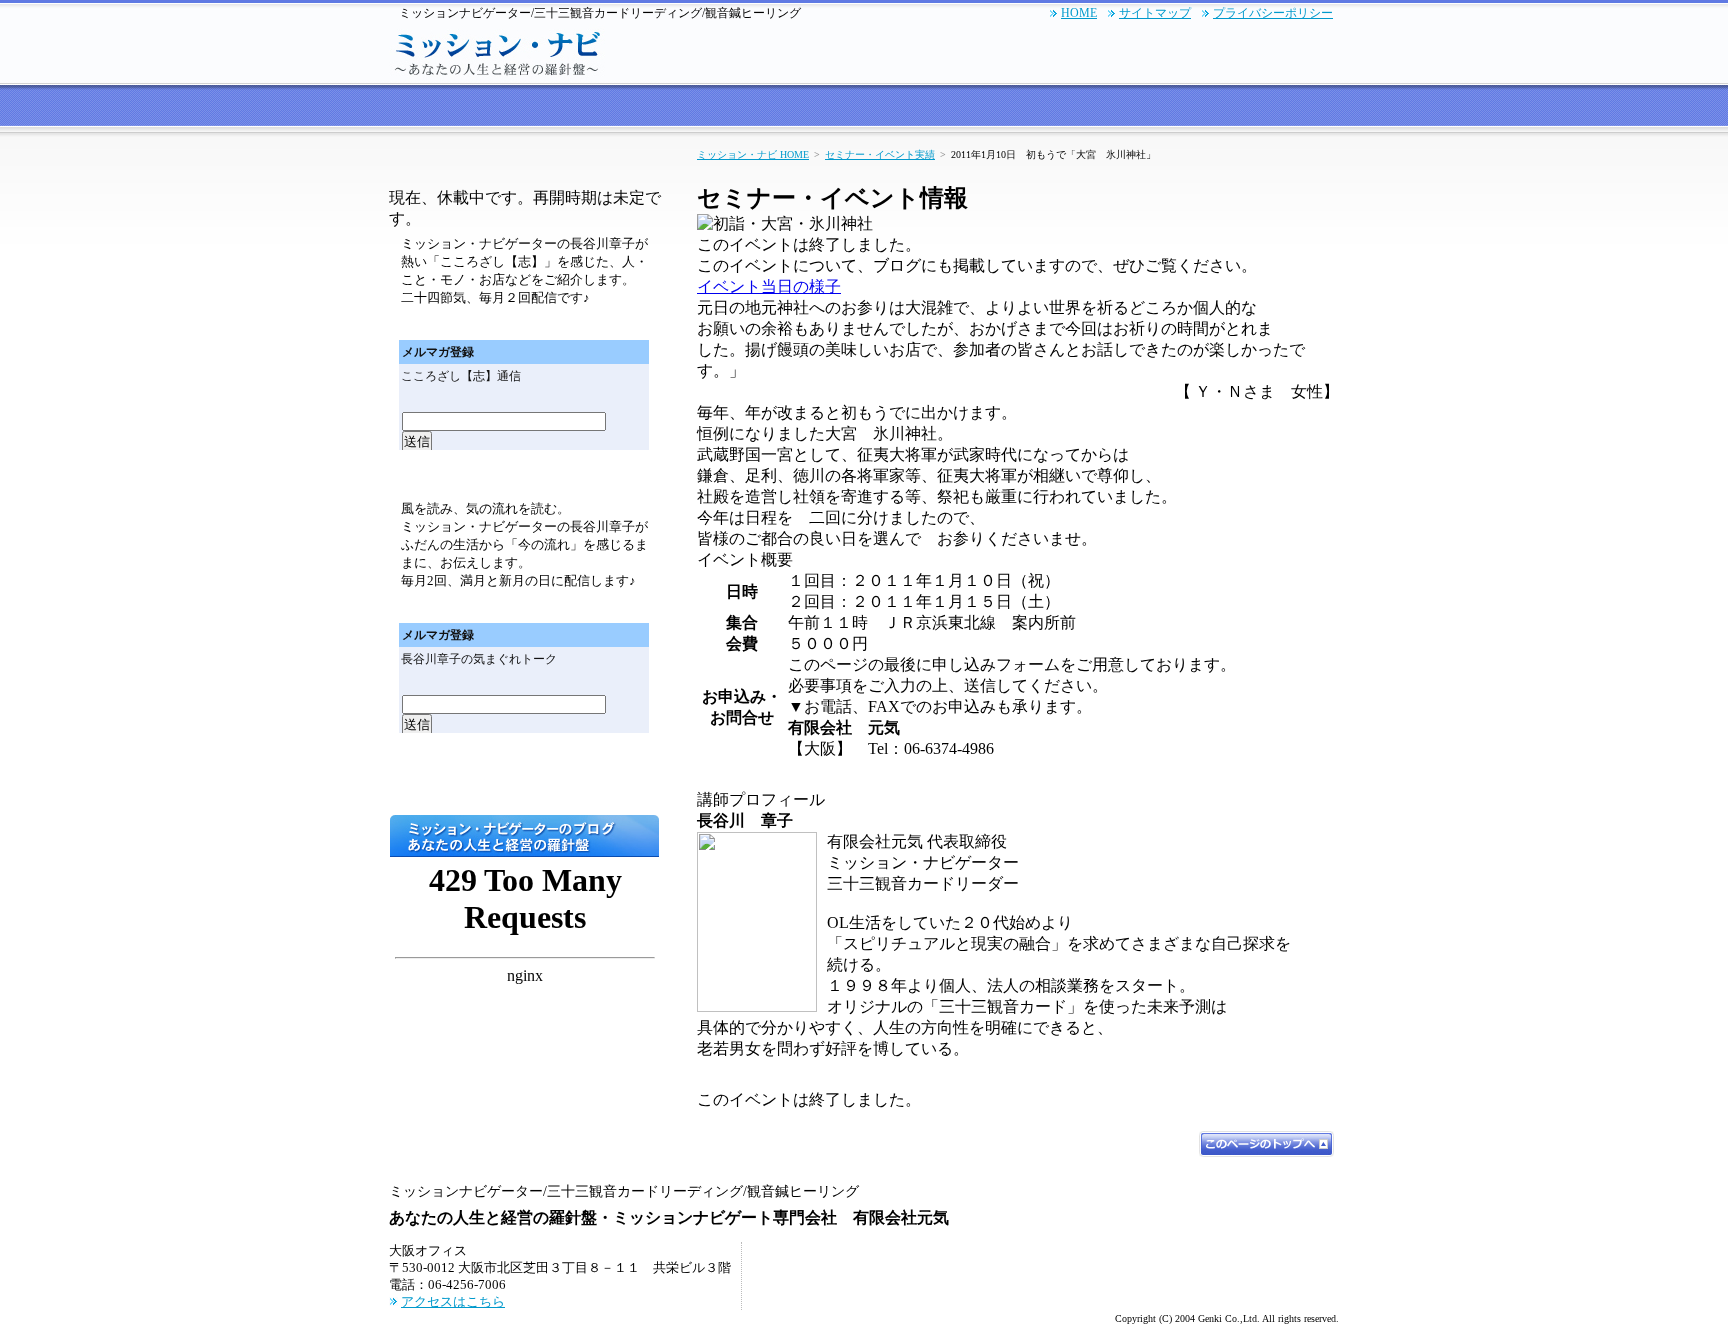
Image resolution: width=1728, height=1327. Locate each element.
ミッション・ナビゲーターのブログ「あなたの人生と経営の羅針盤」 (524, 836)
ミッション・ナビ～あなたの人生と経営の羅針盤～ (499, 51)
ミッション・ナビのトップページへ (428, 108)
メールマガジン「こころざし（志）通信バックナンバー (598, 323)
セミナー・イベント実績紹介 (955, 108)
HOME (1079, 13)
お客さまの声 (629, 108)
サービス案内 (524, 108)
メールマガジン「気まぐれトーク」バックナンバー (598, 606)
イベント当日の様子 (769, 286)
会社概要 (1296, 108)
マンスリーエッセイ (525, 780)
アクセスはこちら (453, 1301)
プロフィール (1197, 108)
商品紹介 (1099, 108)
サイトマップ (1155, 13)
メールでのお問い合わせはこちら (1244, 51)
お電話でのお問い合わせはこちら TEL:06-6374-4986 (1041, 51)
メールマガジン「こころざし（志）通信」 (525, 168)
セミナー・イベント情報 (766, 108)
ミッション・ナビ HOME (753, 154)
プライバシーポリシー (1273, 13)
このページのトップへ (1266, 1144)
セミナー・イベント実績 (880, 154)
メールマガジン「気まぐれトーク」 (525, 475)
